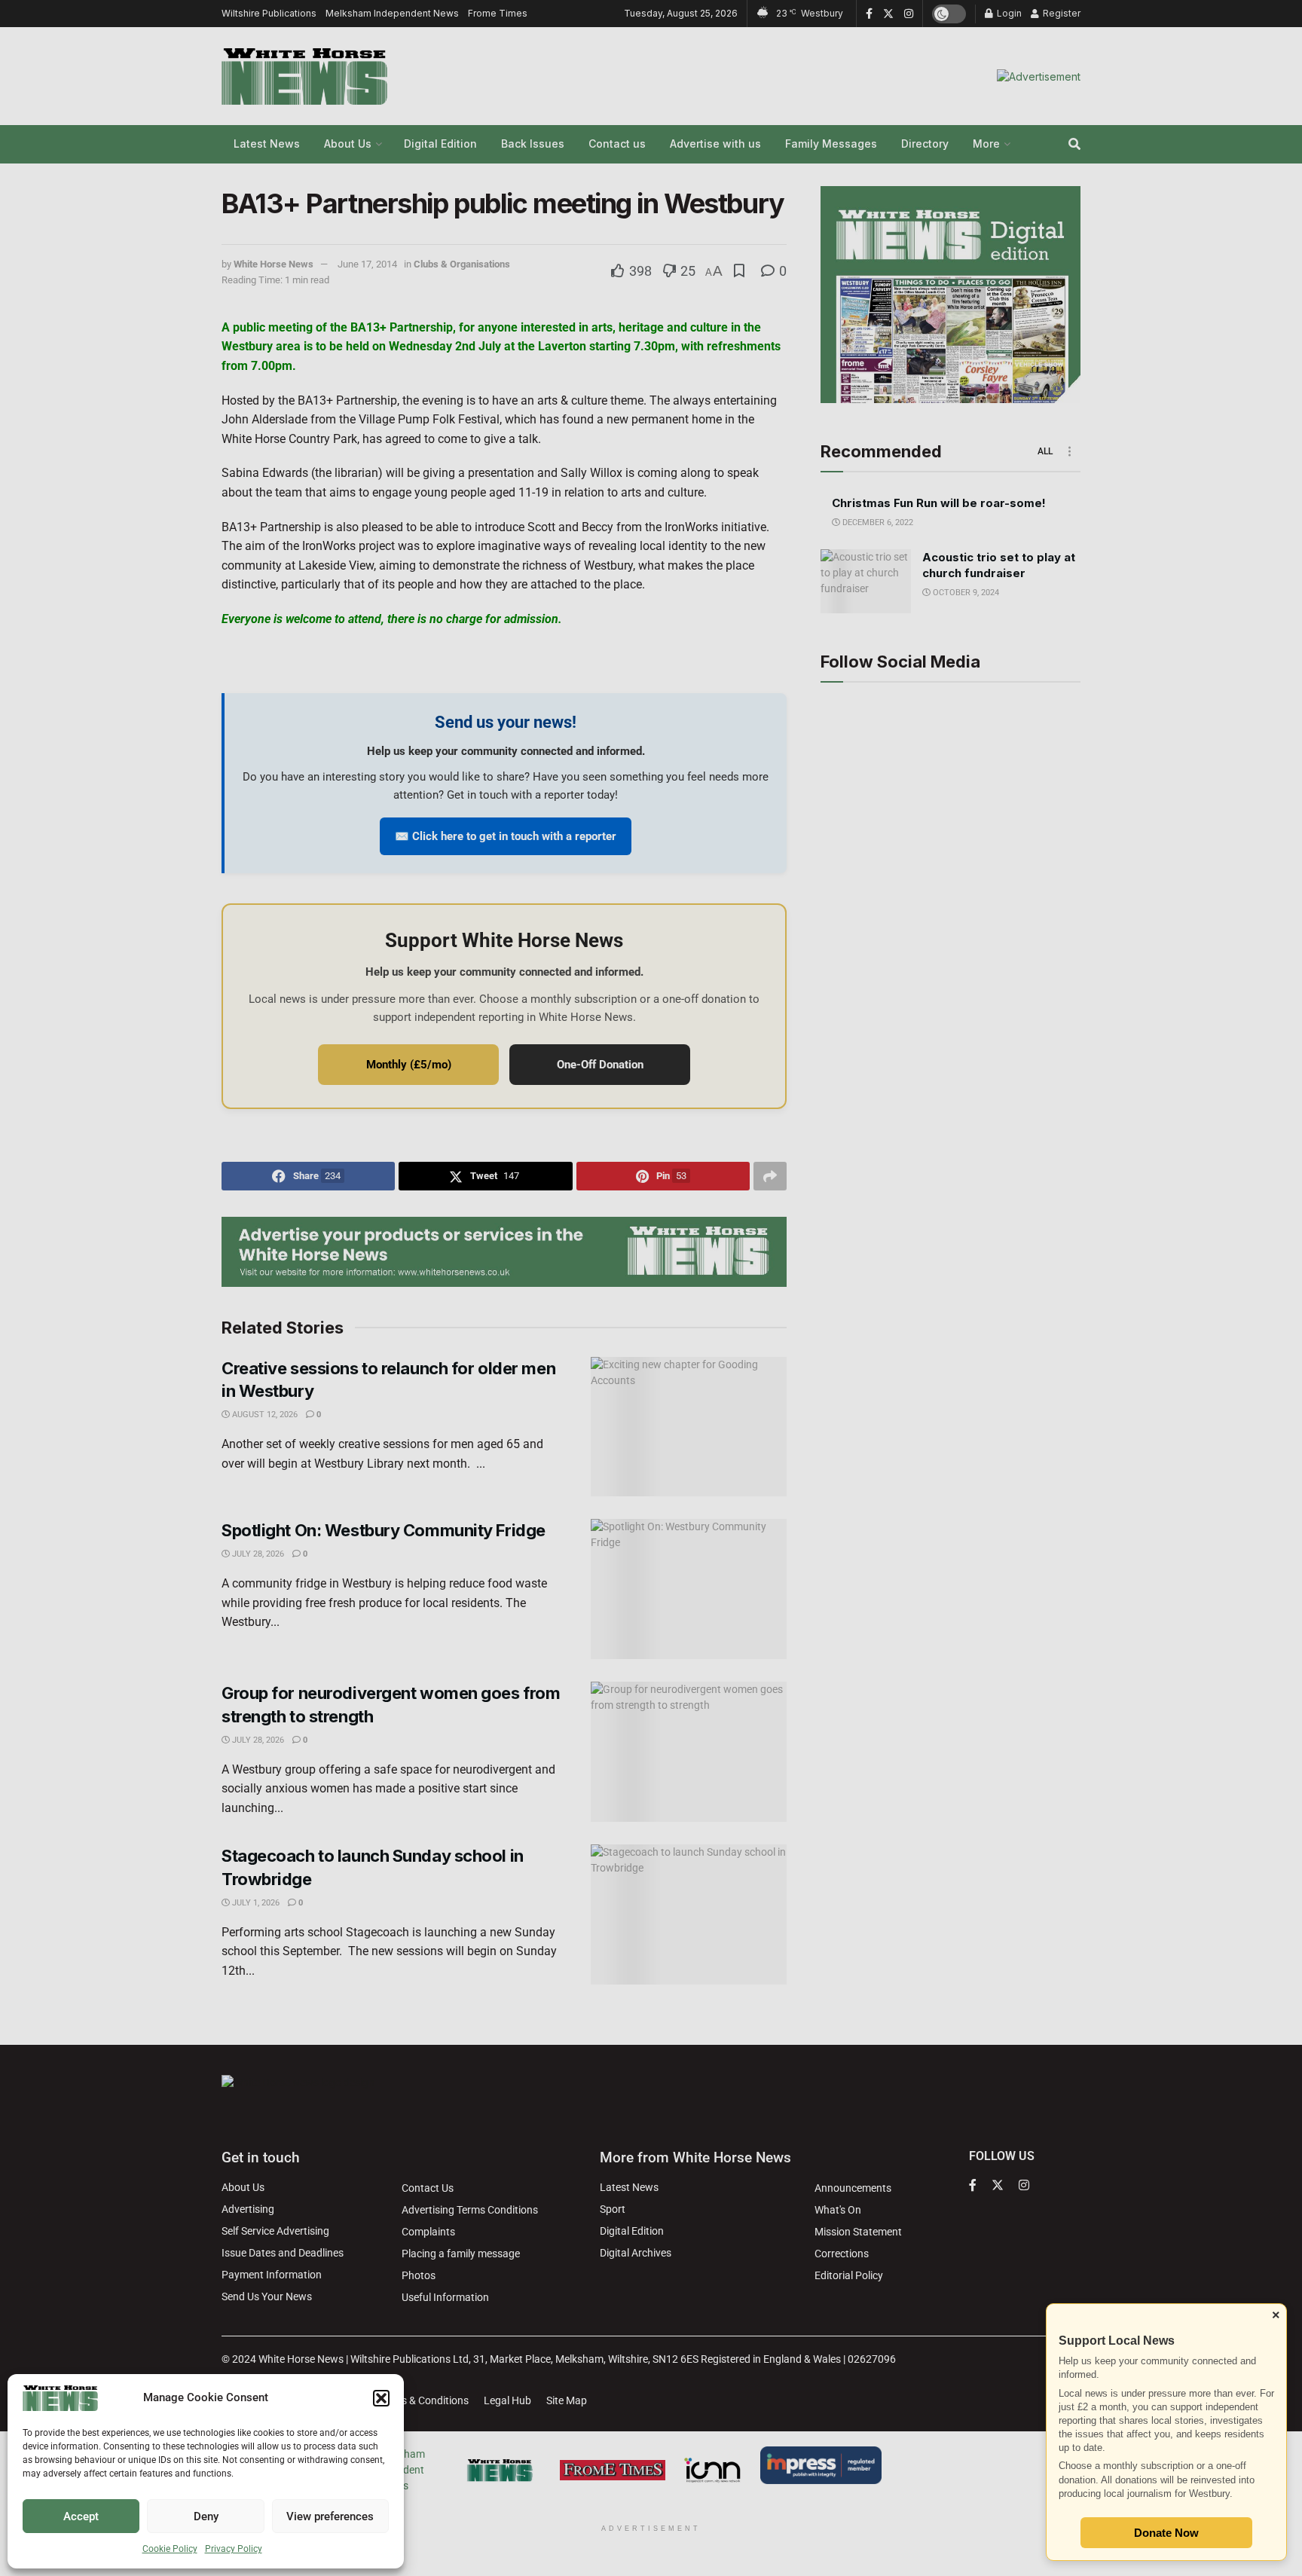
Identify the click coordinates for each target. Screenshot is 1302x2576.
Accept (81, 2516)
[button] (381, 2398)
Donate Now (1166, 2533)
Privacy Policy (234, 2549)
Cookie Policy (170, 2549)
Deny (206, 2516)
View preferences (330, 2516)
